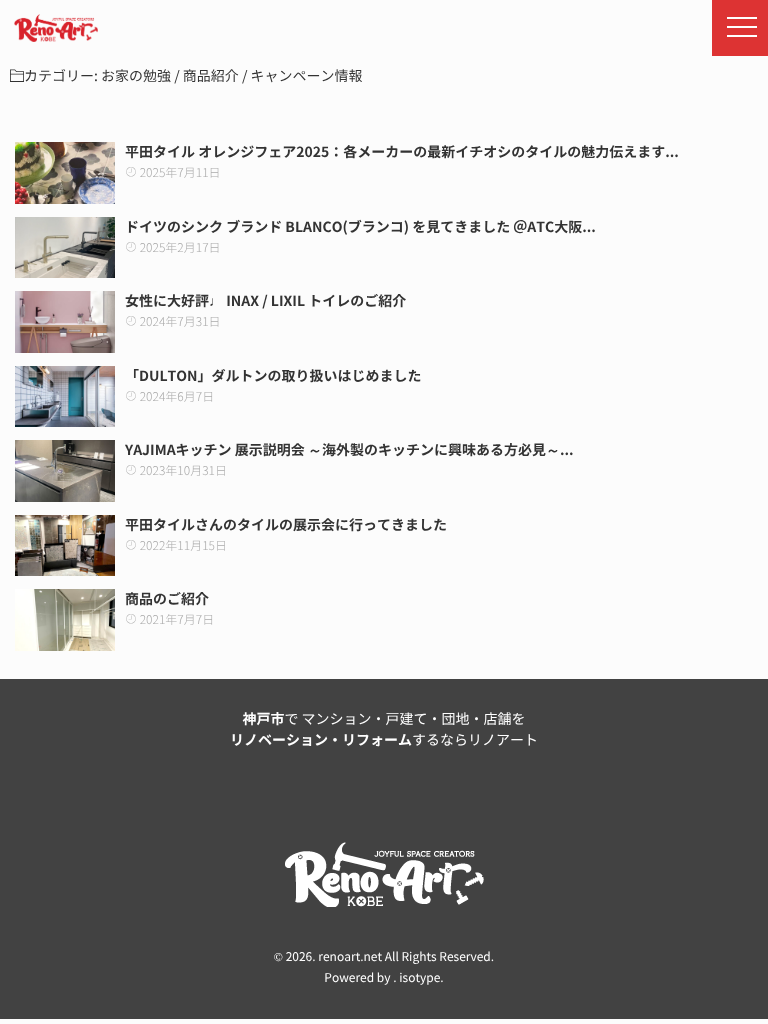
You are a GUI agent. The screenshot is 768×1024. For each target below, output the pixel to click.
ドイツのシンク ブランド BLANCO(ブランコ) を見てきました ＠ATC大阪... (360, 227)
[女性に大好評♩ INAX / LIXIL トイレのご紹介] (65, 322)
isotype (419, 978)
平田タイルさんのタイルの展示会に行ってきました (286, 525)
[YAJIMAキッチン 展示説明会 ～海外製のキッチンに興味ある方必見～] (65, 471)
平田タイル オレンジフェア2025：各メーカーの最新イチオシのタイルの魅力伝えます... (402, 152)
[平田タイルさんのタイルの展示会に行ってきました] (65, 546)
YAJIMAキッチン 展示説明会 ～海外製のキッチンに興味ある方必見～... (349, 450)
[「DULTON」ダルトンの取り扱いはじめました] (65, 397)
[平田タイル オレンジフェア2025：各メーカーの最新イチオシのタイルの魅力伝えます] (65, 173)
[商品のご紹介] (65, 620)
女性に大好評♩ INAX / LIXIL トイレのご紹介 (265, 301)
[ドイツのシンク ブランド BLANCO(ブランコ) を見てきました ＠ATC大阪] (65, 248)
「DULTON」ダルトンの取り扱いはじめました (273, 376)
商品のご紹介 (167, 599)
